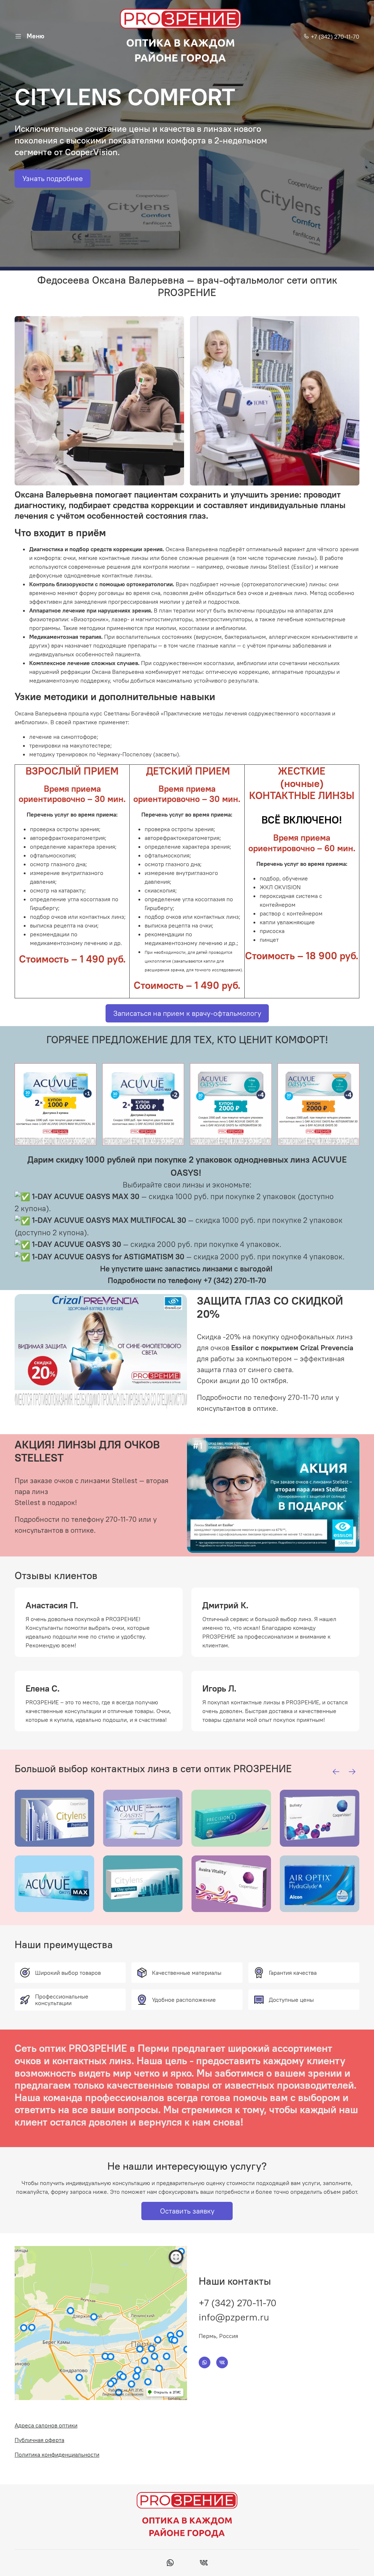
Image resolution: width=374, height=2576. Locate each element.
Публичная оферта (39, 2440)
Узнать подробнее (53, 178)
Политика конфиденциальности (57, 2454)
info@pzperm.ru (234, 2317)
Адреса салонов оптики (46, 2425)
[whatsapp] (170, 2564)
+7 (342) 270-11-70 (334, 37)
